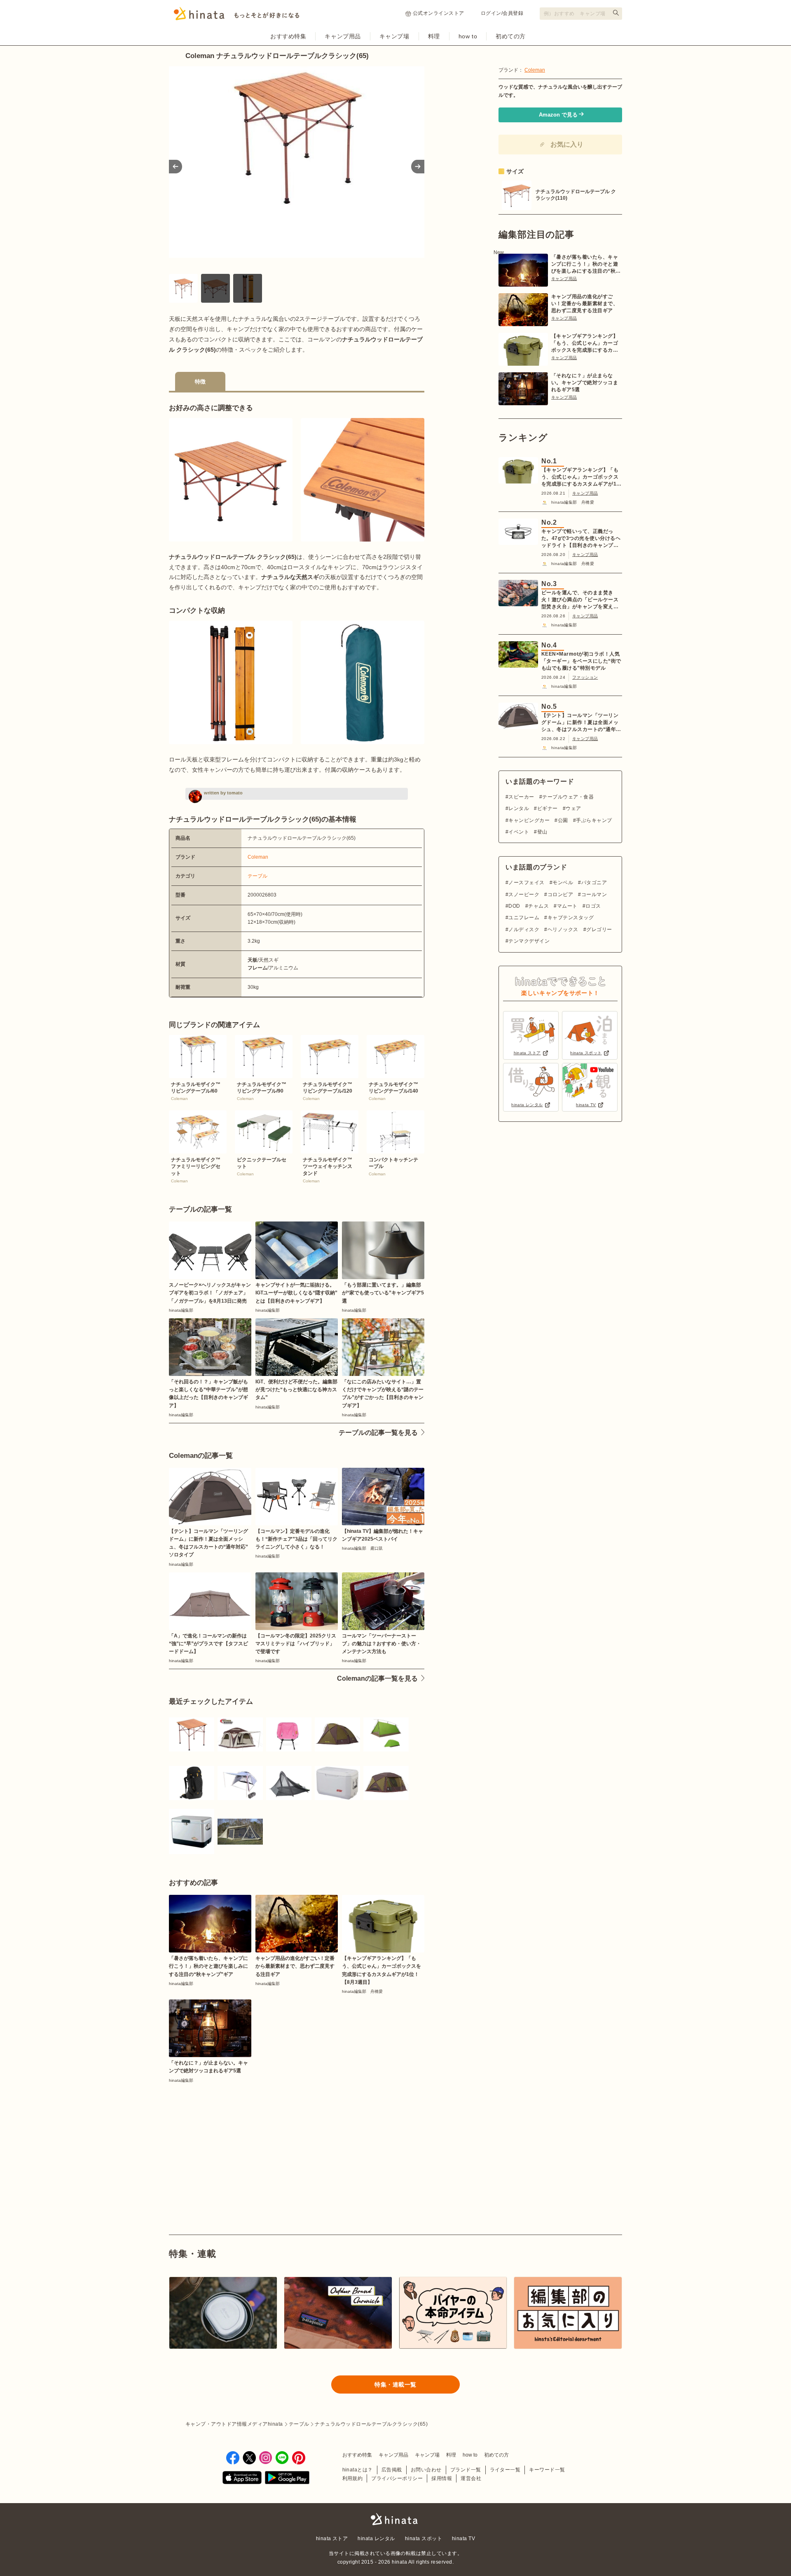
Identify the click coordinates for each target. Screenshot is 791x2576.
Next (418, 167)
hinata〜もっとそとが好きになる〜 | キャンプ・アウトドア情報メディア (395, 2519)
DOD (514, 906)
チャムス (538, 906)
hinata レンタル (376, 2539)
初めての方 (511, 36)
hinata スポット (424, 2539)
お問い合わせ (426, 2470)
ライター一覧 (505, 2470)
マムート (567, 906)
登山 (542, 832)
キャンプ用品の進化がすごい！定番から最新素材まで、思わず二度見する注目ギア (585, 304)
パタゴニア (594, 883)
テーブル (257, 876)
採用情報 (442, 2478)
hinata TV (463, 2539)
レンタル (519, 808)
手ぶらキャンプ (594, 820)
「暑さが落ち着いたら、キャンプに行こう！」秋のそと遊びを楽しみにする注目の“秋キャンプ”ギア (586, 264)
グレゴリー (599, 930)
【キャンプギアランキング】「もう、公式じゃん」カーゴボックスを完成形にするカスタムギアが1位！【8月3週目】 (585, 343)
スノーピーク (524, 894)
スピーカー (521, 797)
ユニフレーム (524, 918)
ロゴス (593, 906)
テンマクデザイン (529, 941)
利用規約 (353, 2478)
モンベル (563, 883)
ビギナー (547, 808)
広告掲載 (392, 2470)
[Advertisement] (230, 2140)
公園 (563, 820)
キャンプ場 (394, 36)
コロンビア (560, 894)
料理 (434, 36)
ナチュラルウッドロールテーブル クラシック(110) (576, 195)
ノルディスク (524, 930)
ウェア (573, 808)
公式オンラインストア (439, 13)
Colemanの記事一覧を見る (377, 1678)
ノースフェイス (526, 883)
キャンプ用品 (343, 36)
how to (468, 36)
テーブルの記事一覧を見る (378, 1433)
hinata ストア (332, 2539)
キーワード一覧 (547, 2470)
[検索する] (616, 13)
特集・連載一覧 (395, 2384)
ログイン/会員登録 (502, 13)
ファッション (585, 677)
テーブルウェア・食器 (568, 797)
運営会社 (471, 2478)
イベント (519, 832)
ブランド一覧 (466, 2470)
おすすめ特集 (288, 36)
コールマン (594, 894)
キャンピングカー (529, 820)
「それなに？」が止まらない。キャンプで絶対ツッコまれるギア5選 (585, 383)
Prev (176, 167)
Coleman (258, 857)
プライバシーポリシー (397, 2478)
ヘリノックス (563, 930)
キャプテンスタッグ (571, 918)
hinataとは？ (358, 2470)
